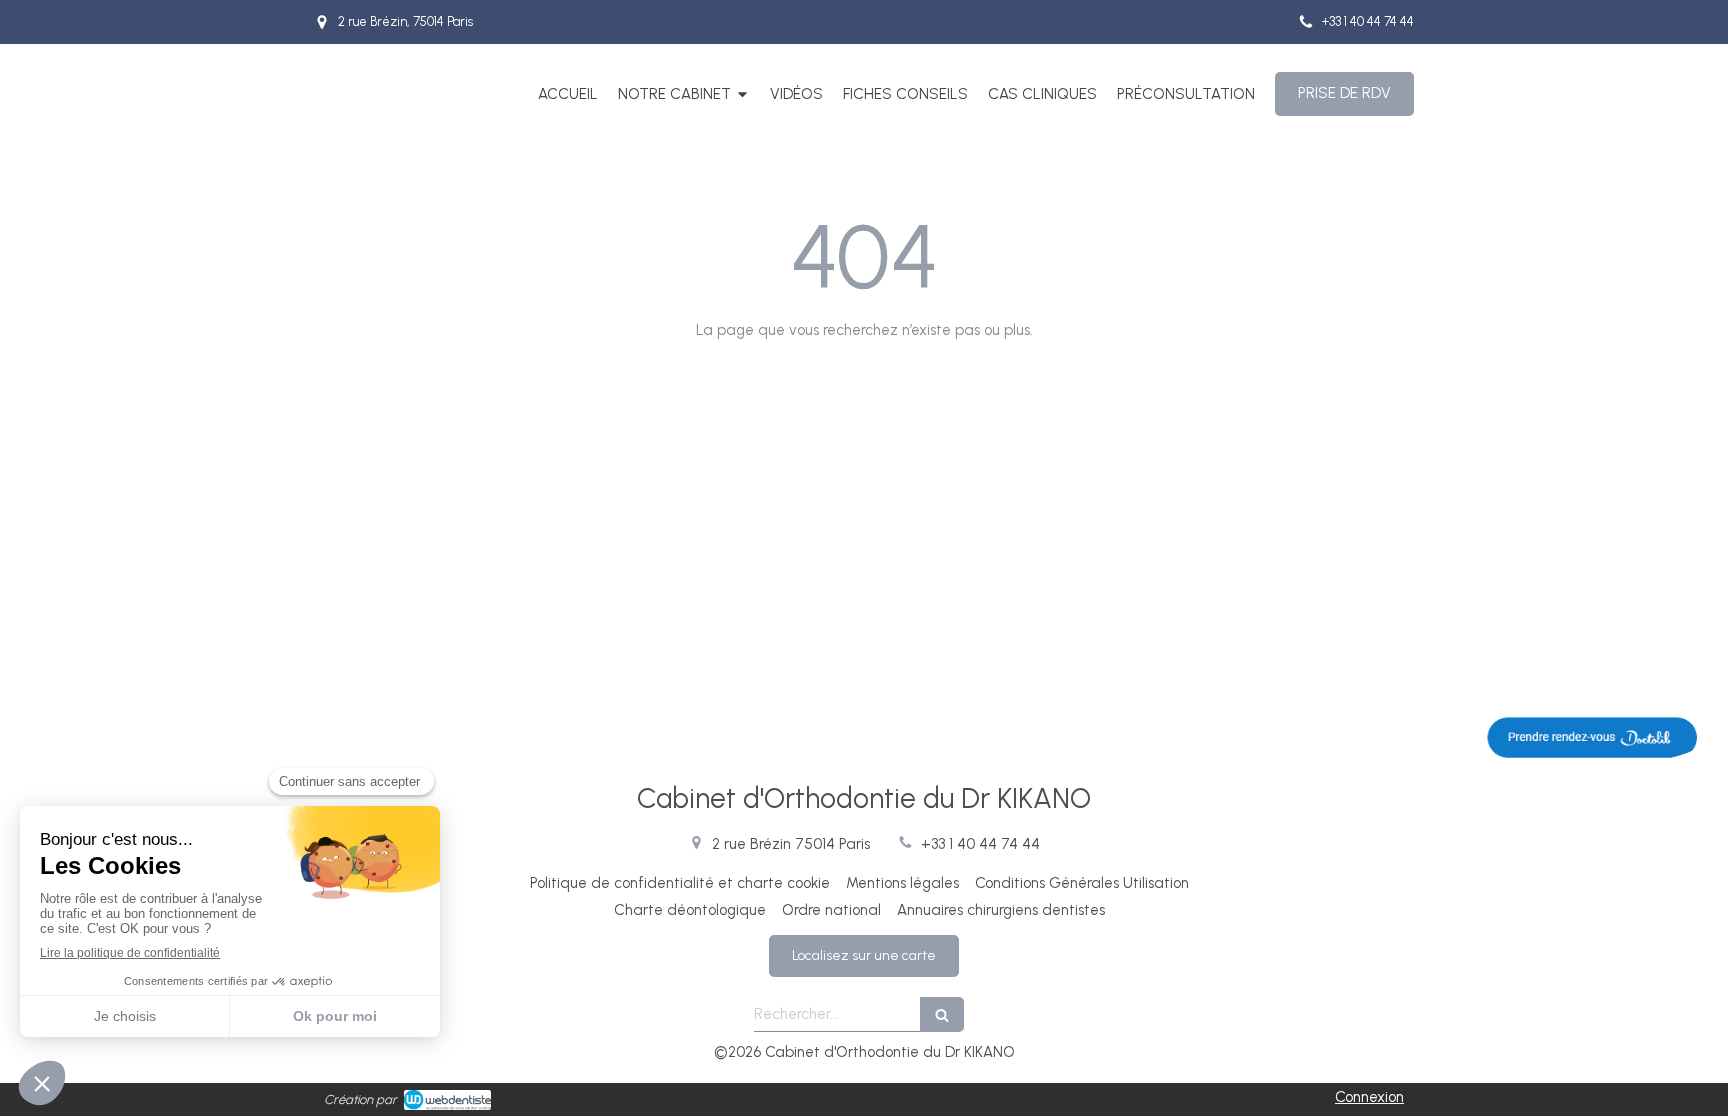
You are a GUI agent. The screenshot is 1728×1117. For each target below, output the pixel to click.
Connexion (1369, 1097)
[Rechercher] (942, 1014)
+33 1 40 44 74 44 (980, 844)
